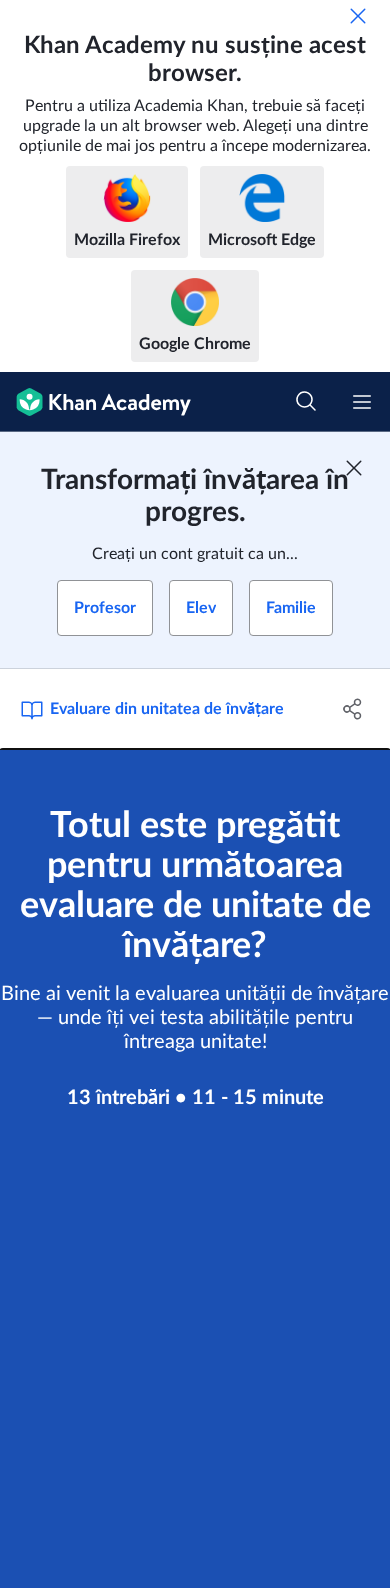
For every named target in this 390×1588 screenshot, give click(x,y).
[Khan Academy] (95, 402)
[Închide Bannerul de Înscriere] (354, 468)
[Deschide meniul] (362, 402)
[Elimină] (358, 16)
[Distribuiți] (352, 709)
